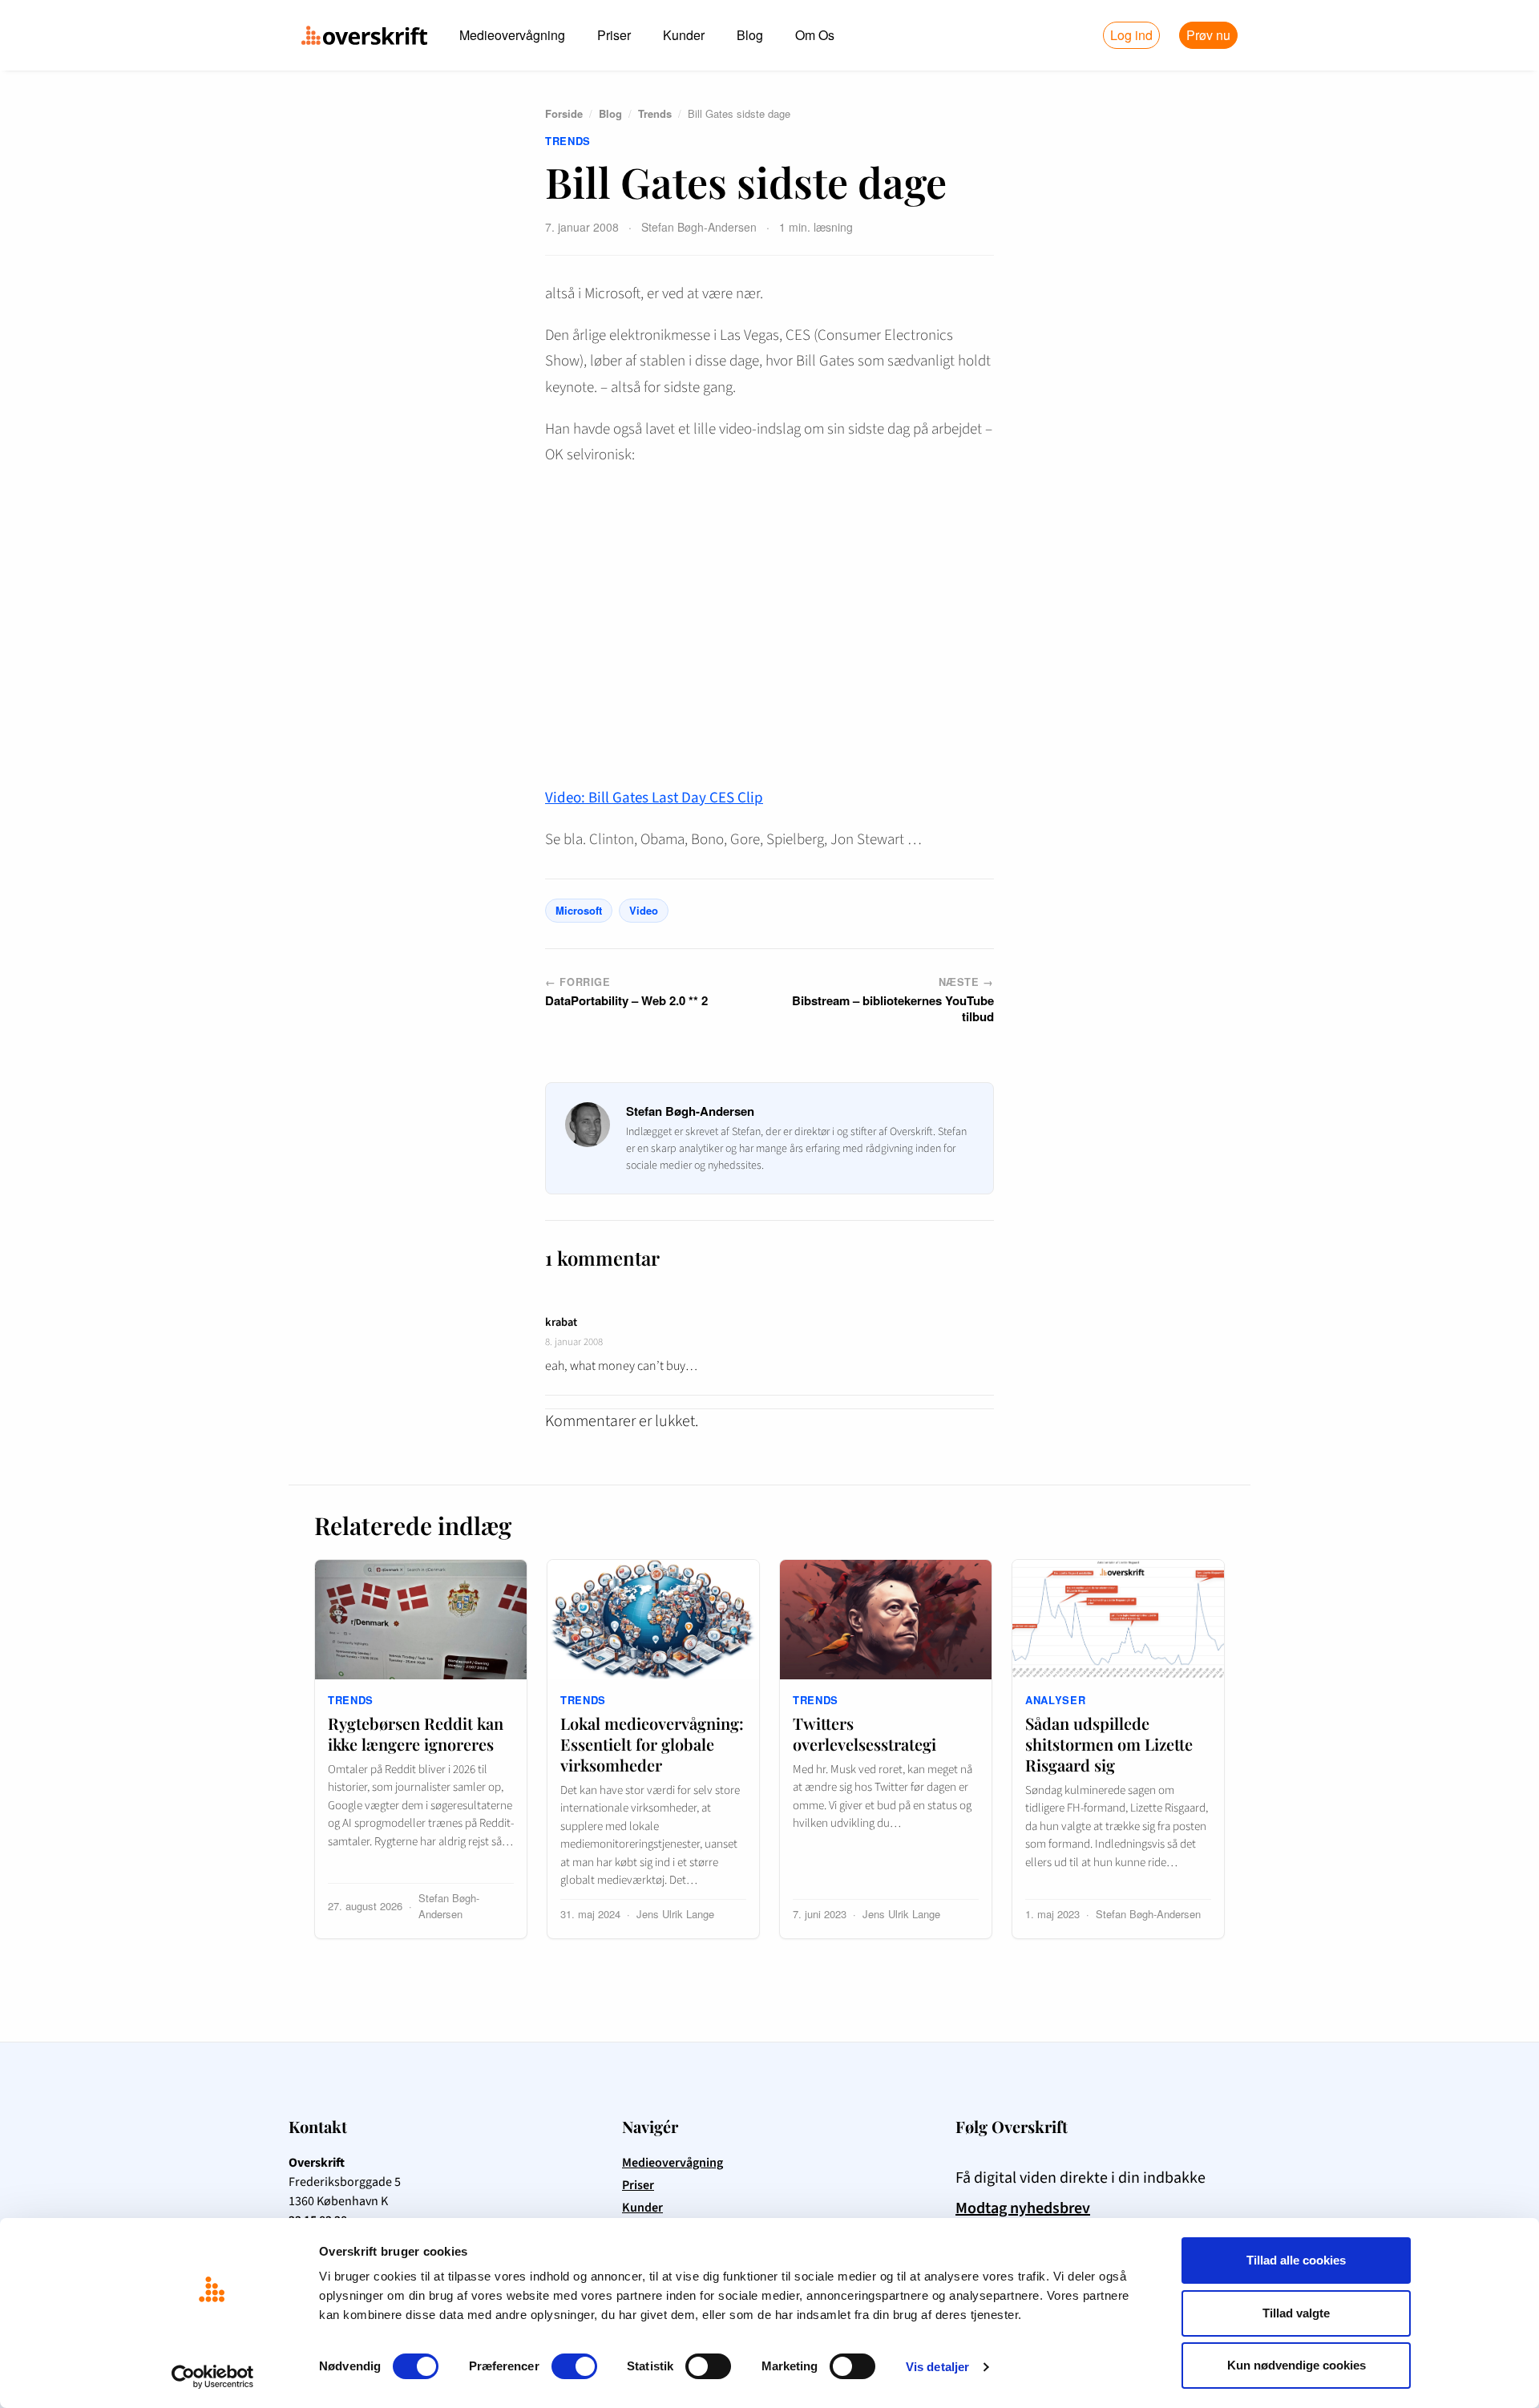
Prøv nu (1208, 35)
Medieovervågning (512, 35)
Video (644, 910)
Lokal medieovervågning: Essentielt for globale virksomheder (652, 1744)
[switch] (574, 2366)
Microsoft (579, 910)
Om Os (815, 35)
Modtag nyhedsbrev (1023, 2208)
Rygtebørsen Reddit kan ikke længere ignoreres (416, 1733)
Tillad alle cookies (1296, 2260)
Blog (750, 35)
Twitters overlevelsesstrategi (864, 1733)
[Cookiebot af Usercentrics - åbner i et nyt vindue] (213, 2377)
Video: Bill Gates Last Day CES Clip (654, 798)
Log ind (1131, 35)
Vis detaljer (937, 2367)
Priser (614, 35)
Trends (655, 113)
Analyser (1055, 1700)
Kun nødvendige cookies (1297, 2365)
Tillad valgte (1296, 2313)
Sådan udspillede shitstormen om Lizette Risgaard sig (1109, 1744)
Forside (564, 113)
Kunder (684, 35)
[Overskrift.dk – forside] (364, 35)
